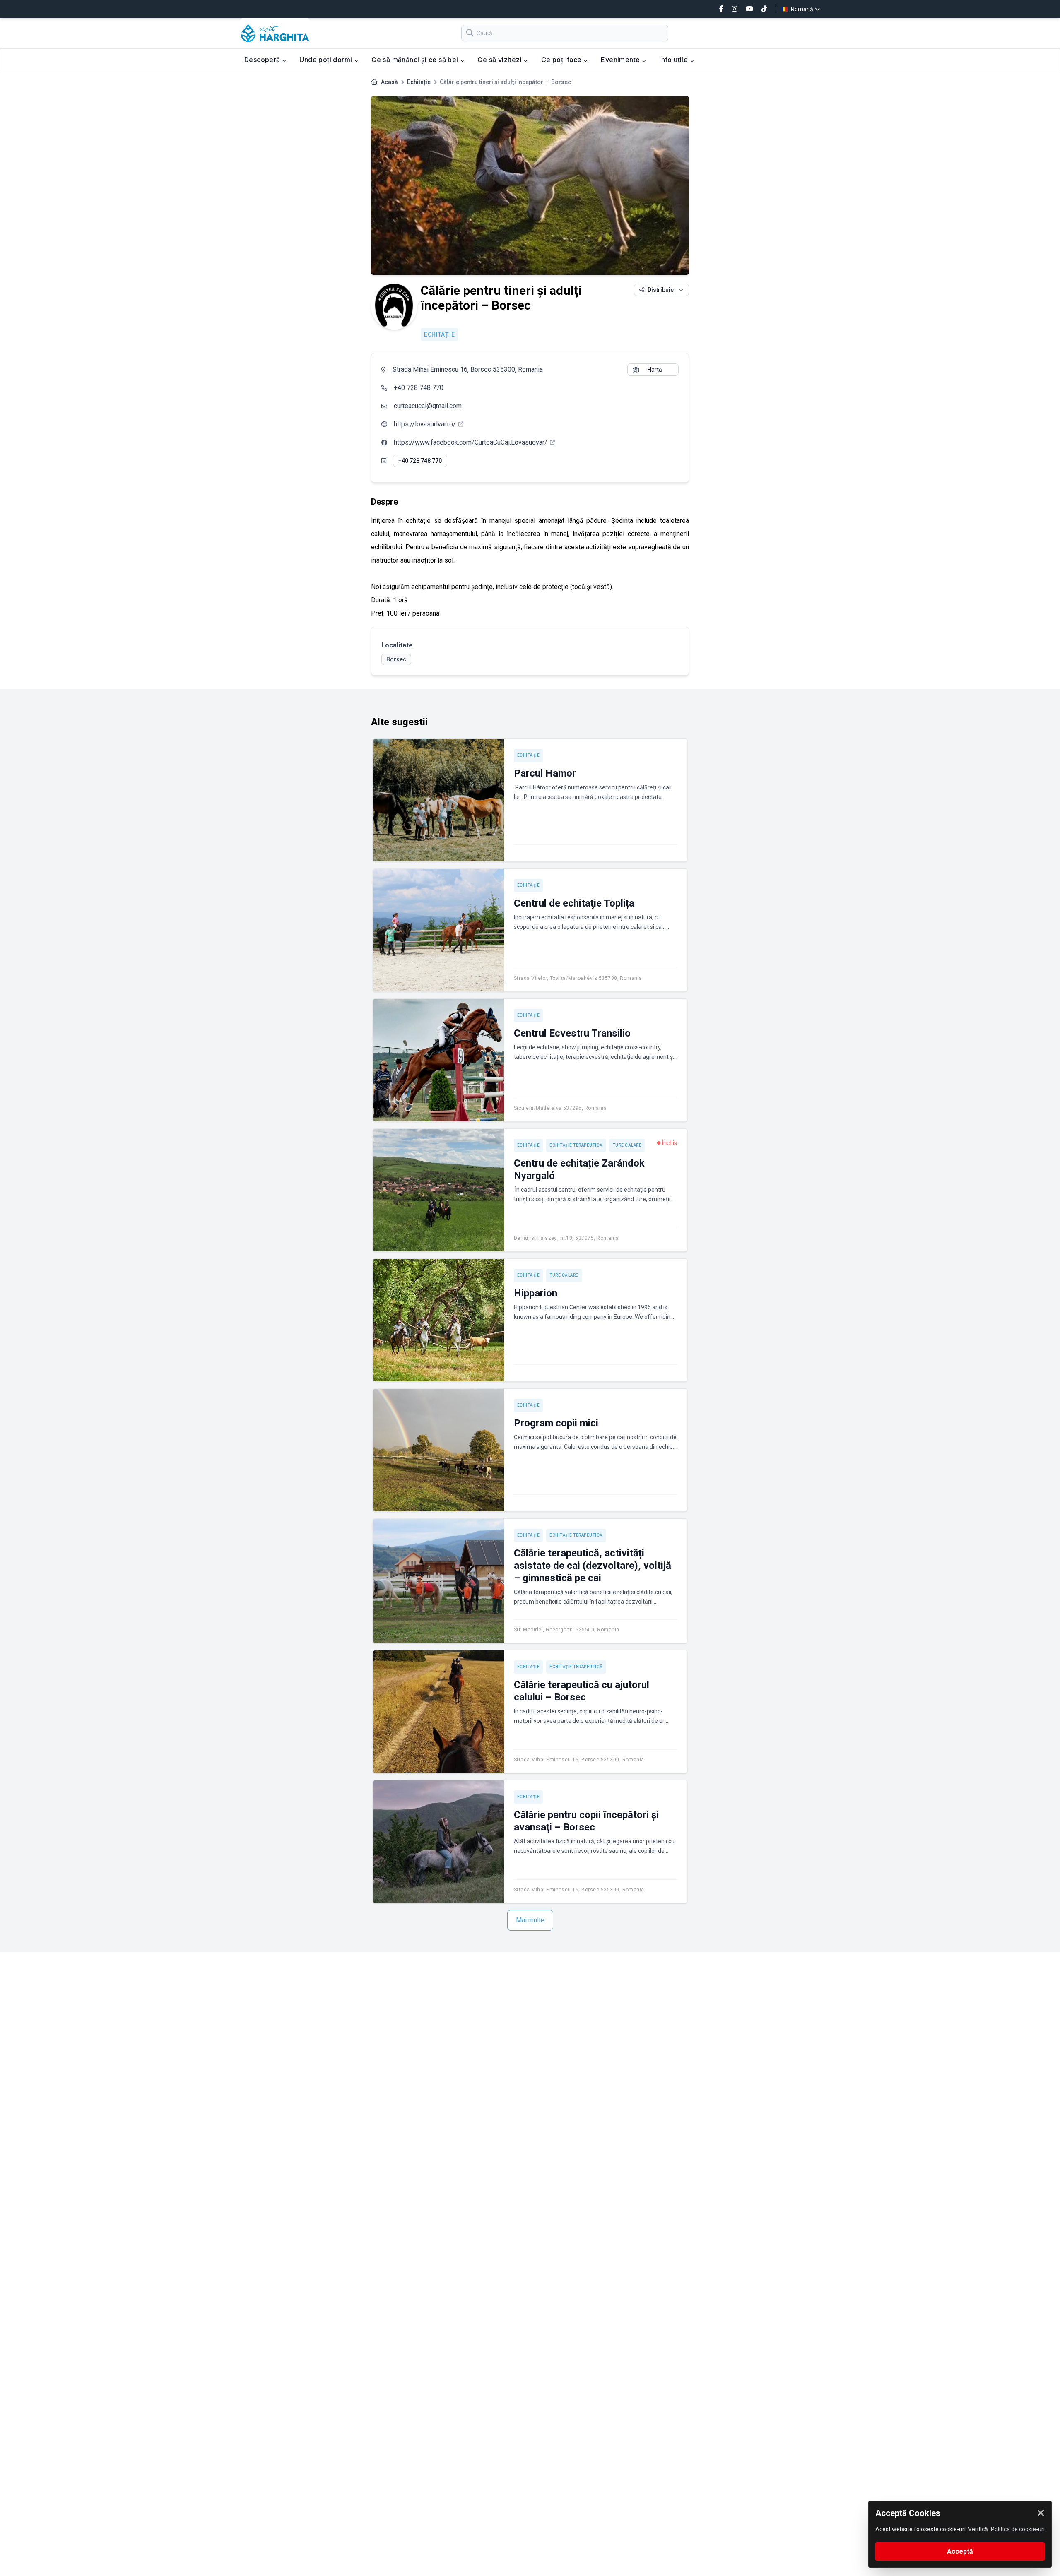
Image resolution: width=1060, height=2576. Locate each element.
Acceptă (960, 2551)
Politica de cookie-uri (1018, 2529)
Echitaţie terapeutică (576, 1145)
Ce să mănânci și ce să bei (416, 60)
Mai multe (530, 1920)
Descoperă (263, 60)
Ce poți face (562, 60)
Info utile (674, 60)
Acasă (389, 82)
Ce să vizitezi (500, 60)
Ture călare (627, 1145)
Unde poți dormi (326, 60)
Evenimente (621, 60)
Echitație (419, 82)
